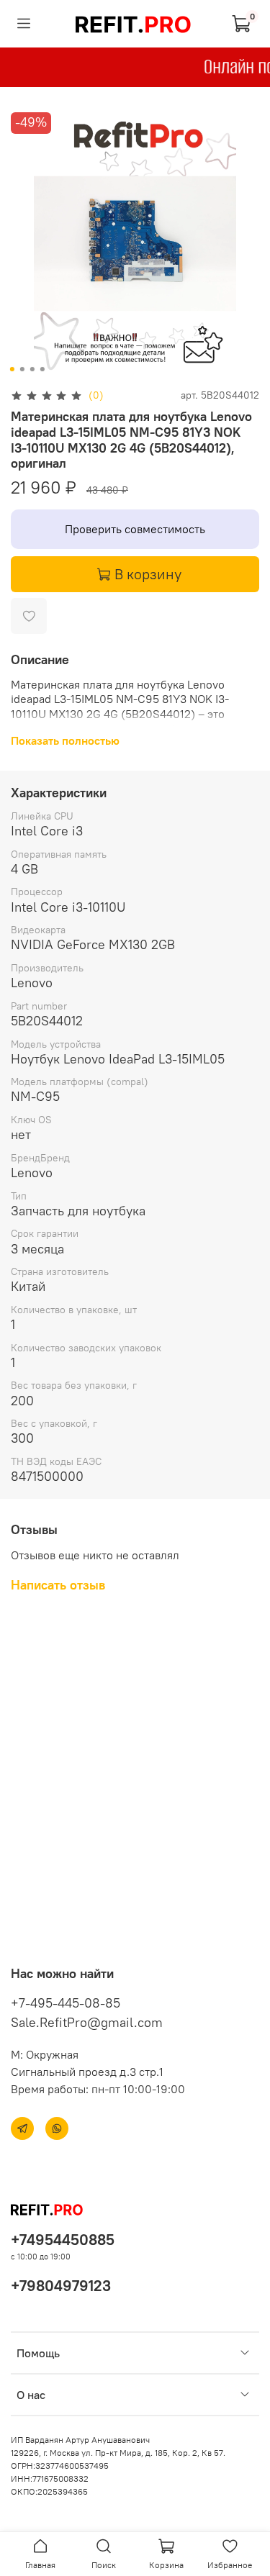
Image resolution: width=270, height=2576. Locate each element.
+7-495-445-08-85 (66, 2003)
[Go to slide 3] (32, 369)
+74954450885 (63, 2240)
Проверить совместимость (135, 529)
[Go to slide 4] (42, 369)
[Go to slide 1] (12, 369)
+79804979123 (61, 2286)
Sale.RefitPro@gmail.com (87, 2022)
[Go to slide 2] (22, 369)
